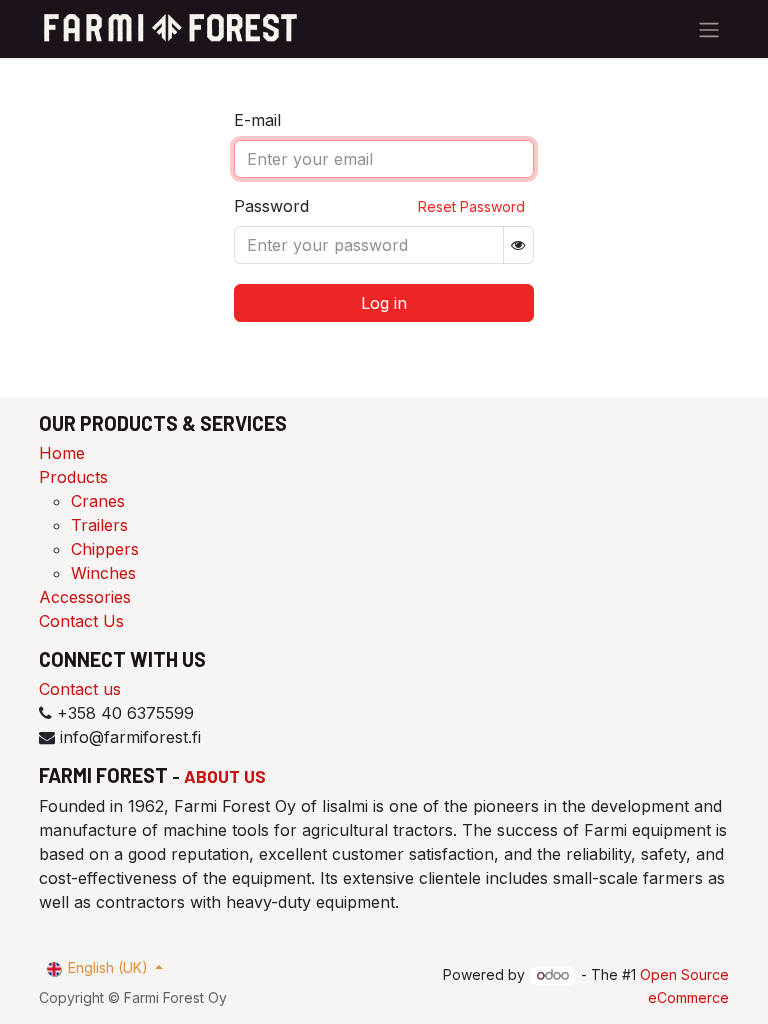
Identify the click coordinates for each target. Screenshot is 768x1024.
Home (62, 453)
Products (73, 477)
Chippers (105, 549)
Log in (384, 303)
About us (225, 776)
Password (271, 206)
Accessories (85, 597)
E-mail (257, 120)
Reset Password (471, 206)
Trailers (99, 525)
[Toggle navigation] (709, 29)
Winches (103, 573)
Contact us (80, 689)
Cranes (98, 501)
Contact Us (81, 621)
